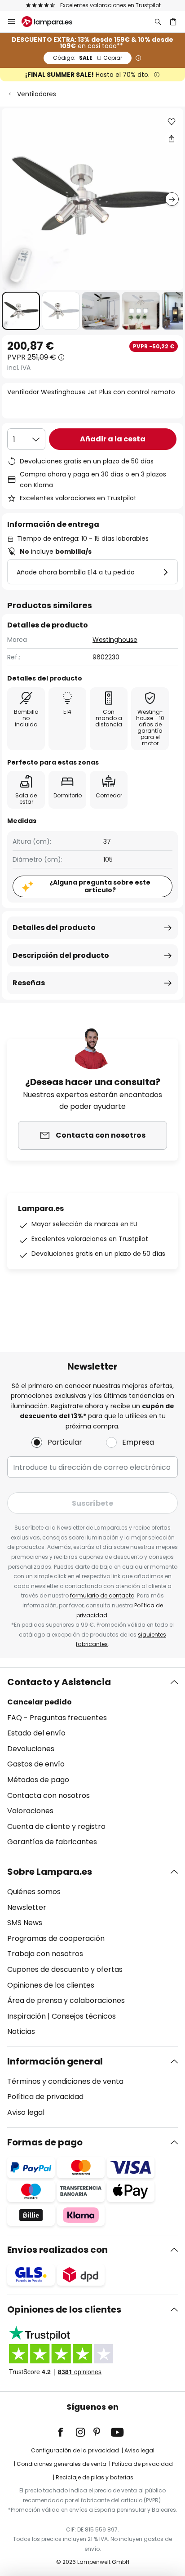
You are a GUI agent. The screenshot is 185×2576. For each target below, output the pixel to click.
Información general (55, 2061)
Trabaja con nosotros (45, 1954)
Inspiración (26, 2016)
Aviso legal (26, 2112)
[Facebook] (66, 2432)
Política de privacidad (45, 2097)
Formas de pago (45, 2142)
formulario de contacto (102, 1595)
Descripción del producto (61, 955)
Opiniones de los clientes (51, 1985)
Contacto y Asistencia (59, 1682)
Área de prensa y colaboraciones (66, 2000)
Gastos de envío (36, 1764)
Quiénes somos (34, 1892)
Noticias (21, 2031)
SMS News (25, 1923)
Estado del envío (36, 1733)
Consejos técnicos (84, 2016)
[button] (21, 311)
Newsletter (27, 1907)
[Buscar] (158, 22)
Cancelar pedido (40, 1702)
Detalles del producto (54, 928)
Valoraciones (30, 1811)
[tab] (92, 1762)
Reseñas (29, 983)
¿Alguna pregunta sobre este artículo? (100, 886)
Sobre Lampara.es (50, 1872)
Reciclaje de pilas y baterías (95, 2477)
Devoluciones (31, 1749)
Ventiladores (37, 94)
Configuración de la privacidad (75, 2450)
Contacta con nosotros (48, 1795)
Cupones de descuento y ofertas (65, 1969)
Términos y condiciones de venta (65, 2081)
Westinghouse (115, 640)
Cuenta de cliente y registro (56, 1826)
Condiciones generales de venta (62, 2464)
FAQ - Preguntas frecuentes (57, 1718)
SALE (88, 58)
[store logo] (52, 22)
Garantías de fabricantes (52, 1842)
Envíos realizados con (57, 2250)
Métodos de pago (38, 1780)
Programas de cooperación (56, 1938)
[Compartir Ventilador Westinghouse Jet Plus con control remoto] (172, 138)
